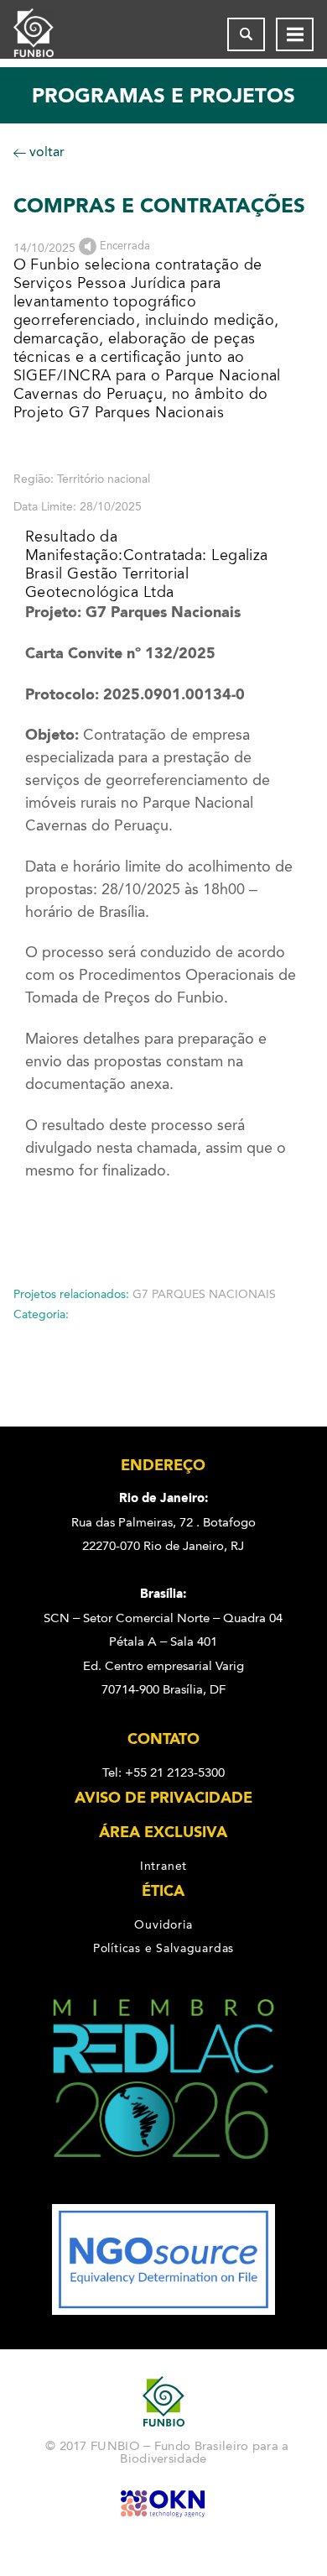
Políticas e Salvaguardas (163, 1948)
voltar (45, 152)
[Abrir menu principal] (295, 34)
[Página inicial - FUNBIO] (47, 34)
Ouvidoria (163, 1924)
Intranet (163, 1866)
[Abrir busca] (246, 34)
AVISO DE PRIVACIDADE (163, 1798)
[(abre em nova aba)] (164, 2192)
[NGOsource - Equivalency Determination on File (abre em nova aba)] (163, 2311)
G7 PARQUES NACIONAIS (204, 1294)
